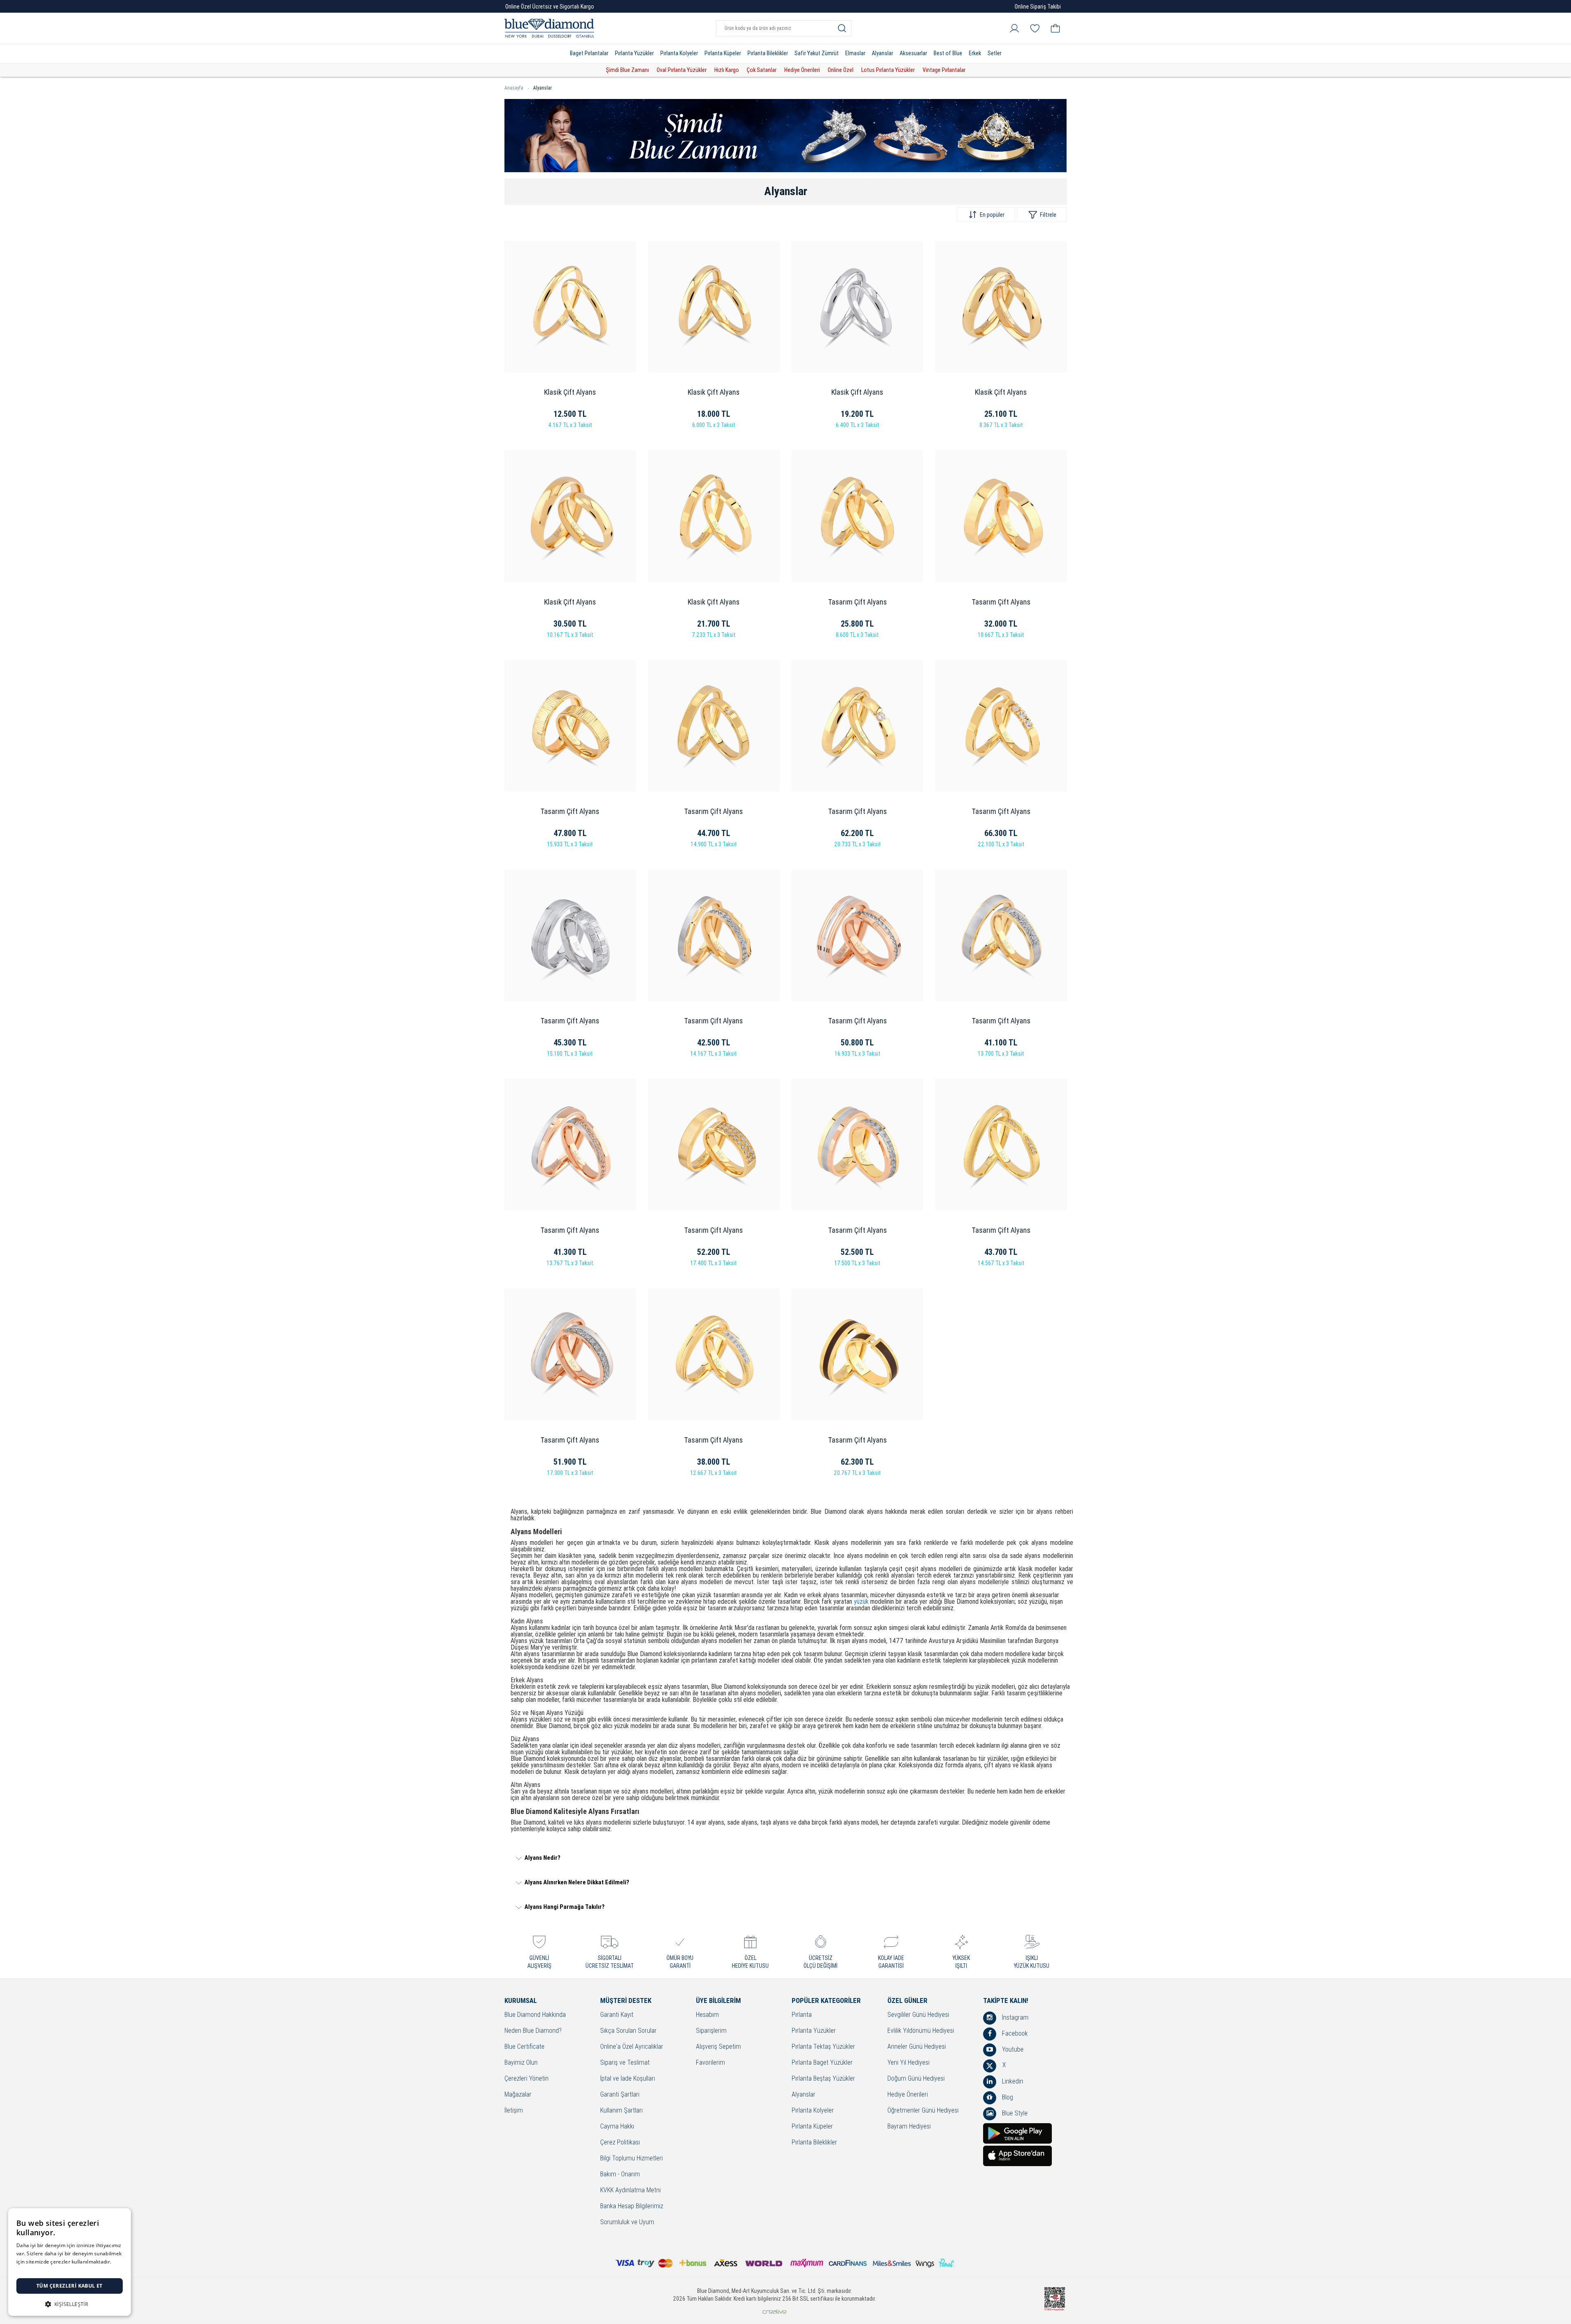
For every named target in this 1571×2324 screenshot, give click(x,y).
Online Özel (841, 70)
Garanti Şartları (620, 2095)
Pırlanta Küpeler (723, 53)
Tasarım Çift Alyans (858, 602)
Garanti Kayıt (617, 2015)
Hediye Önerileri (802, 70)
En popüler (992, 215)
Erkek (975, 53)
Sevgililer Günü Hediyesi (918, 2015)
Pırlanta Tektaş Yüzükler (823, 2047)
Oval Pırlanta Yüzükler (682, 70)
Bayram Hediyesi (909, 2127)
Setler (995, 53)
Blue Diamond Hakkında (535, 2015)
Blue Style (1014, 2113)
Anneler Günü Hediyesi (917, 2047)
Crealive (774, 2312)
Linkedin (1012, 2081)
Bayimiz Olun (521, 2063)
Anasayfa (514, 88)
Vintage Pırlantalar (944, 70)
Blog (1007, 2097)
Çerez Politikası (620, 2143)
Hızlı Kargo (727, 70)
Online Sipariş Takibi (1038, 7)
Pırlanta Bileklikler (768, 53)
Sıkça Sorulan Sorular (628, 2031)
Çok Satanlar (762, 70)
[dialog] (70, 2262)
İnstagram (1014, 2017)
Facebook (1014, 2033)
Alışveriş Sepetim (718, 2047)
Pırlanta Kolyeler (679, 53)
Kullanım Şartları (621, 2111)
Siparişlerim (711, 2031)
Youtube (1012, 2049)
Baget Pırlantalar (589, 53)
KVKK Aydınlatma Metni (630, 2190)
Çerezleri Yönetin (527, 2079)
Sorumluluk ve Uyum (627, 2222)
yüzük (861, 1601)
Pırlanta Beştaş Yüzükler (823, 2079)
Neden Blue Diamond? (533, 2031)
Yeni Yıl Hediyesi (908, 2063)
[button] (70, 2303)
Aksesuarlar (913, 53)
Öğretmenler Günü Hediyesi (923, 2111)
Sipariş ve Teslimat (625, 2063)
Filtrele (1048, 215)
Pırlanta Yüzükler (634, 53)
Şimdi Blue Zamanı (627, 70)
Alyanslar (882, 53)
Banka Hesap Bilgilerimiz (632, 2206)
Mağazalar (518, 2095)
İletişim (514, 2111)
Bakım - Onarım (620, 2175)
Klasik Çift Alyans (570, 392)
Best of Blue (948, 53)
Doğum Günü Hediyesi (916, 2079)
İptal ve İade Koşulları (628, 2079)
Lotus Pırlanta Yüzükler (888, 70)
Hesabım (707, 2015)
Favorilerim (710, 2063)
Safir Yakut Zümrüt (817, 53)
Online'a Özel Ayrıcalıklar (632, 2047)
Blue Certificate (524, 2047)
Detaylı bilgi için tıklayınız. (47, 2270)
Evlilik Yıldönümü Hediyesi (921, 2031)
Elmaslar (855, 53)
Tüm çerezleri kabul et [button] (70, 2286)
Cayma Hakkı (617, 2127)
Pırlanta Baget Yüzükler (822, 2063)
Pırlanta (802, 2015)
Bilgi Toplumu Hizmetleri (631, 2159)
